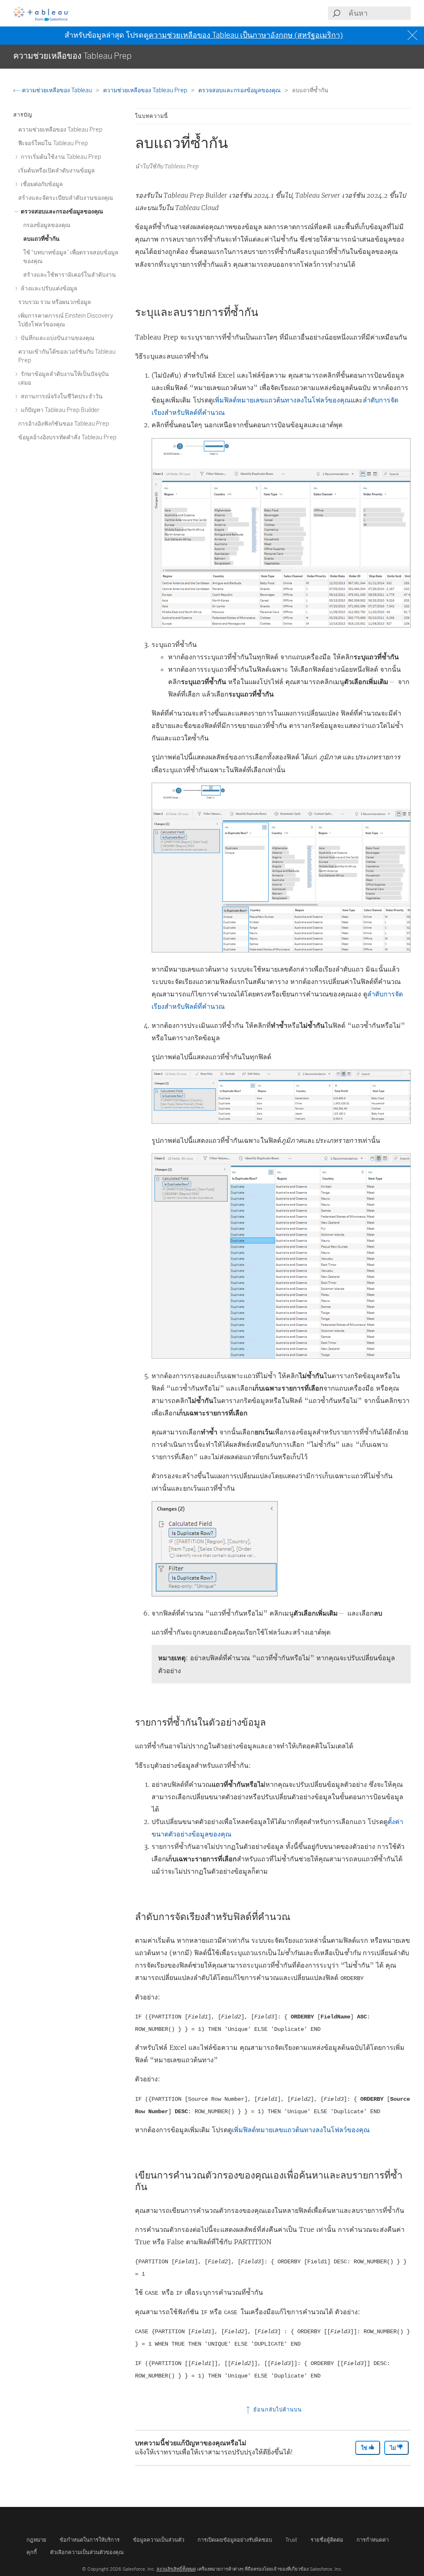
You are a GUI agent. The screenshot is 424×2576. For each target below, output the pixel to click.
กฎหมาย (36, 2540)
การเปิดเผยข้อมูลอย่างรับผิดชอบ (235, 2540)
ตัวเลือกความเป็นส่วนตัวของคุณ (87, 2552)
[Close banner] (413, 35)
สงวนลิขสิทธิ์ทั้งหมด (176, 2569)
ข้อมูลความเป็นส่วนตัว (159, 2540)
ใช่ (365, 2448)
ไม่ (394, 2448)
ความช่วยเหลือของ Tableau (57, 90)
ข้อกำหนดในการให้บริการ (90, 2540)
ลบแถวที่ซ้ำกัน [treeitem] (41, 239)
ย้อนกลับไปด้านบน (277, 2410)
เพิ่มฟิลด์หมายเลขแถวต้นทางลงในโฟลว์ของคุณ (282, 400)
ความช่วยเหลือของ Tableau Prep (146, 90)
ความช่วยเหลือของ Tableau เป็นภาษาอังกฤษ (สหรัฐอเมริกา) (246, 35)
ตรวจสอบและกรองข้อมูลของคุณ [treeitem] (61, 212)
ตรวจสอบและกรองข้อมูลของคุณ (240, 90)
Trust (291, 2540)
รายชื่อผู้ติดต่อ (327, 2540)
